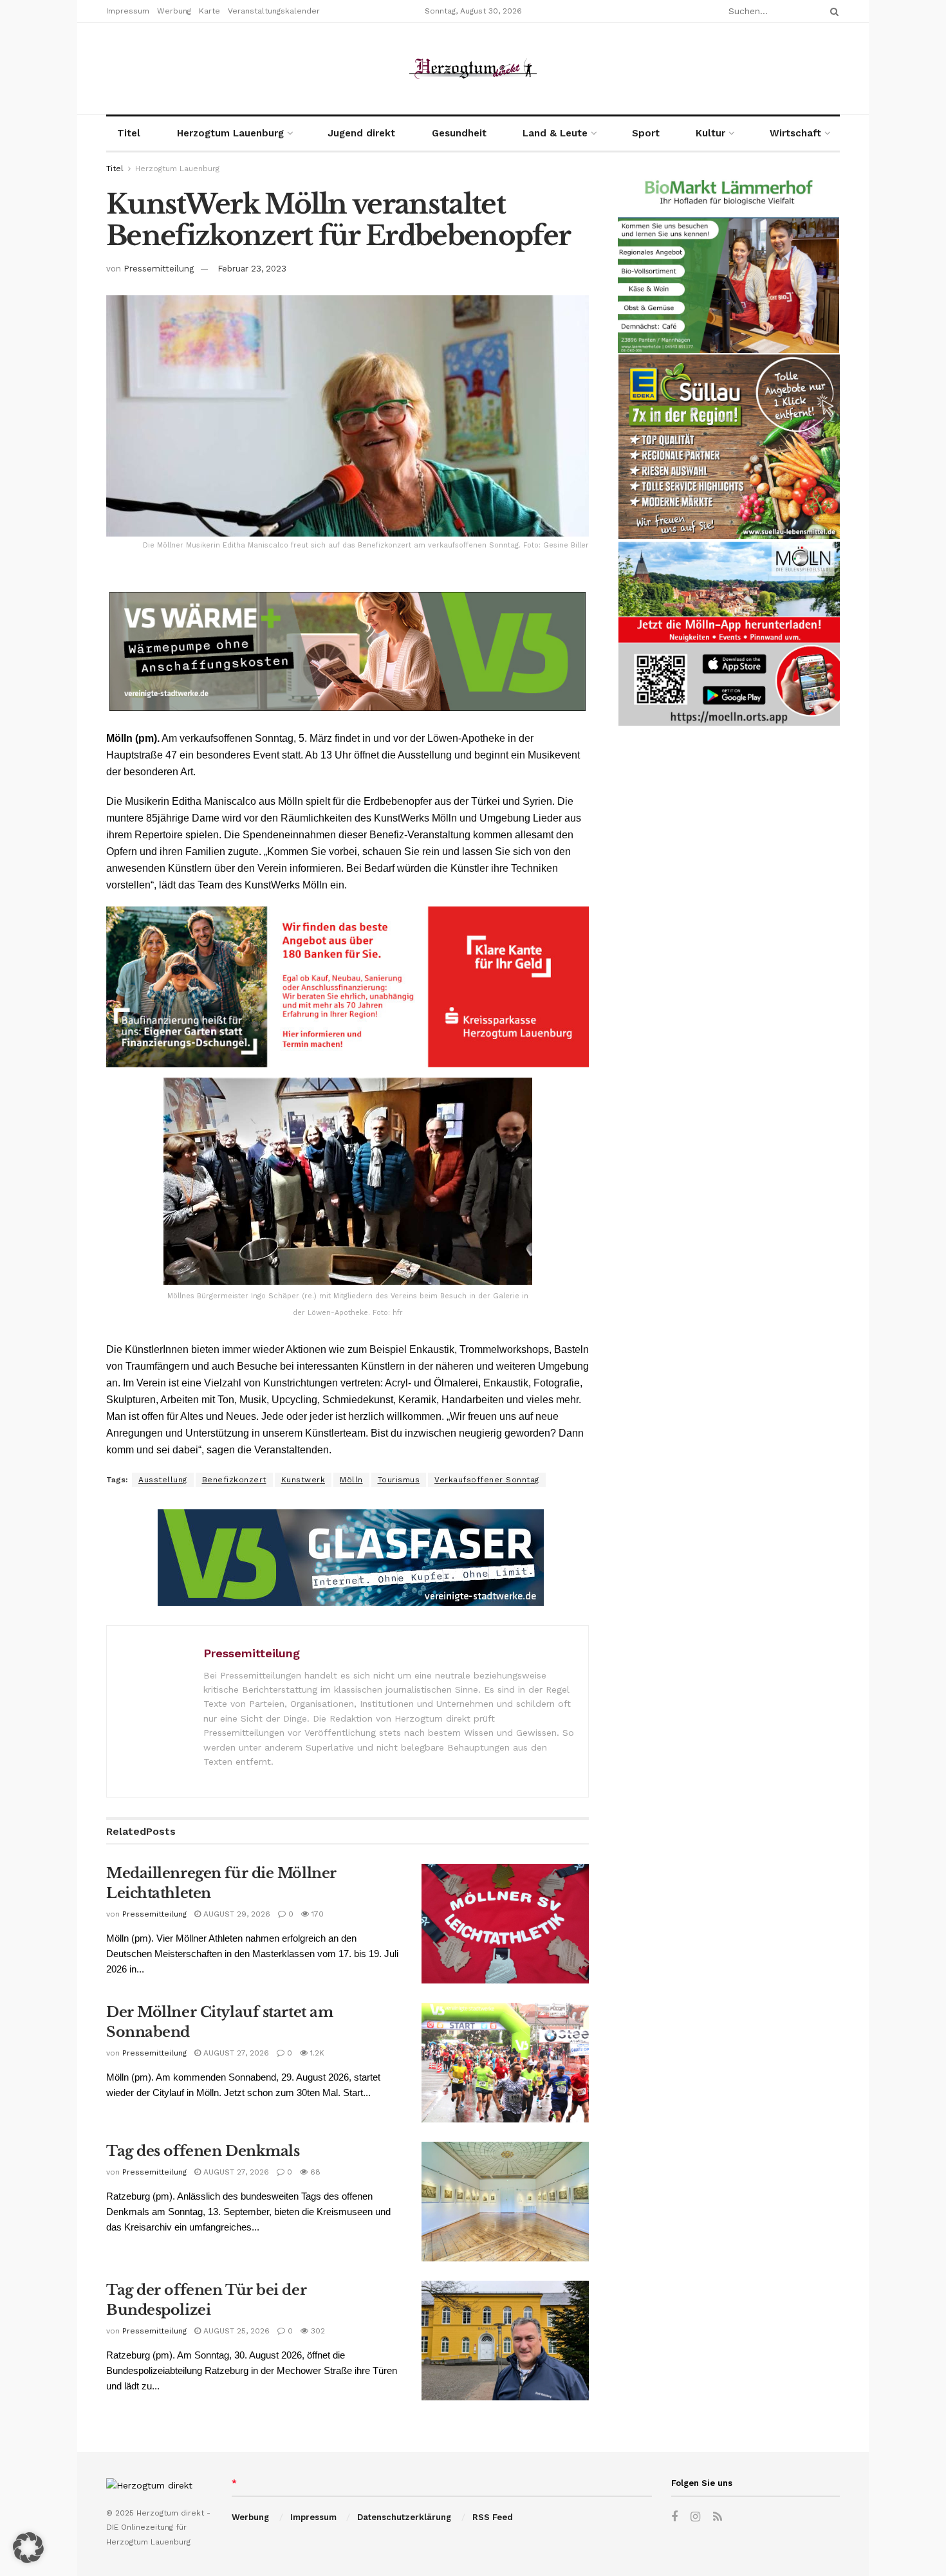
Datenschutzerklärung (404, 2517)
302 (317, 2331)
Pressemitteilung (159, 269)
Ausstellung (163, 1480)
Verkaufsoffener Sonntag (487, 1480)
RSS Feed (493, 2517)
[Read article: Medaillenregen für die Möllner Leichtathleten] (505, 1924)
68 (314, 2172)
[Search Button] (832, 11)
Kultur (710, 133)
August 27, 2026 (235, 2053)
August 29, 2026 (236, 1914)
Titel (129, 133)
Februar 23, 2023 (252, 269)
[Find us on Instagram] (695, 2517)
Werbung (174, 11)
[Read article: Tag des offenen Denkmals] (505, 2202)
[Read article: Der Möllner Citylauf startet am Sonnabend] (505, 2063)
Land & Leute (555, 133)
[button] (28, 2548)
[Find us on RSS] (718, 2517)
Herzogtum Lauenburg (230, 133)
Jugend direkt (361, 133)
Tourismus (399, 1480)
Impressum (128, 11)
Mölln (351, 1480)
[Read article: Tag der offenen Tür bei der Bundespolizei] (505, 2341)
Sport (646, 133)
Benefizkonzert (234, 1480)
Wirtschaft (795, 133)
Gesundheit (459, 133)
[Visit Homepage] (473, 69)
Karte (209, 11)
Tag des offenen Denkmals (203, 2151)
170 (316, 1914)
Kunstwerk (303, 1480)
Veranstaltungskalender (274, 11)
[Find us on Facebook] (674, 2517)
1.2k (316, 2053)
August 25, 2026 (235, 2331)
